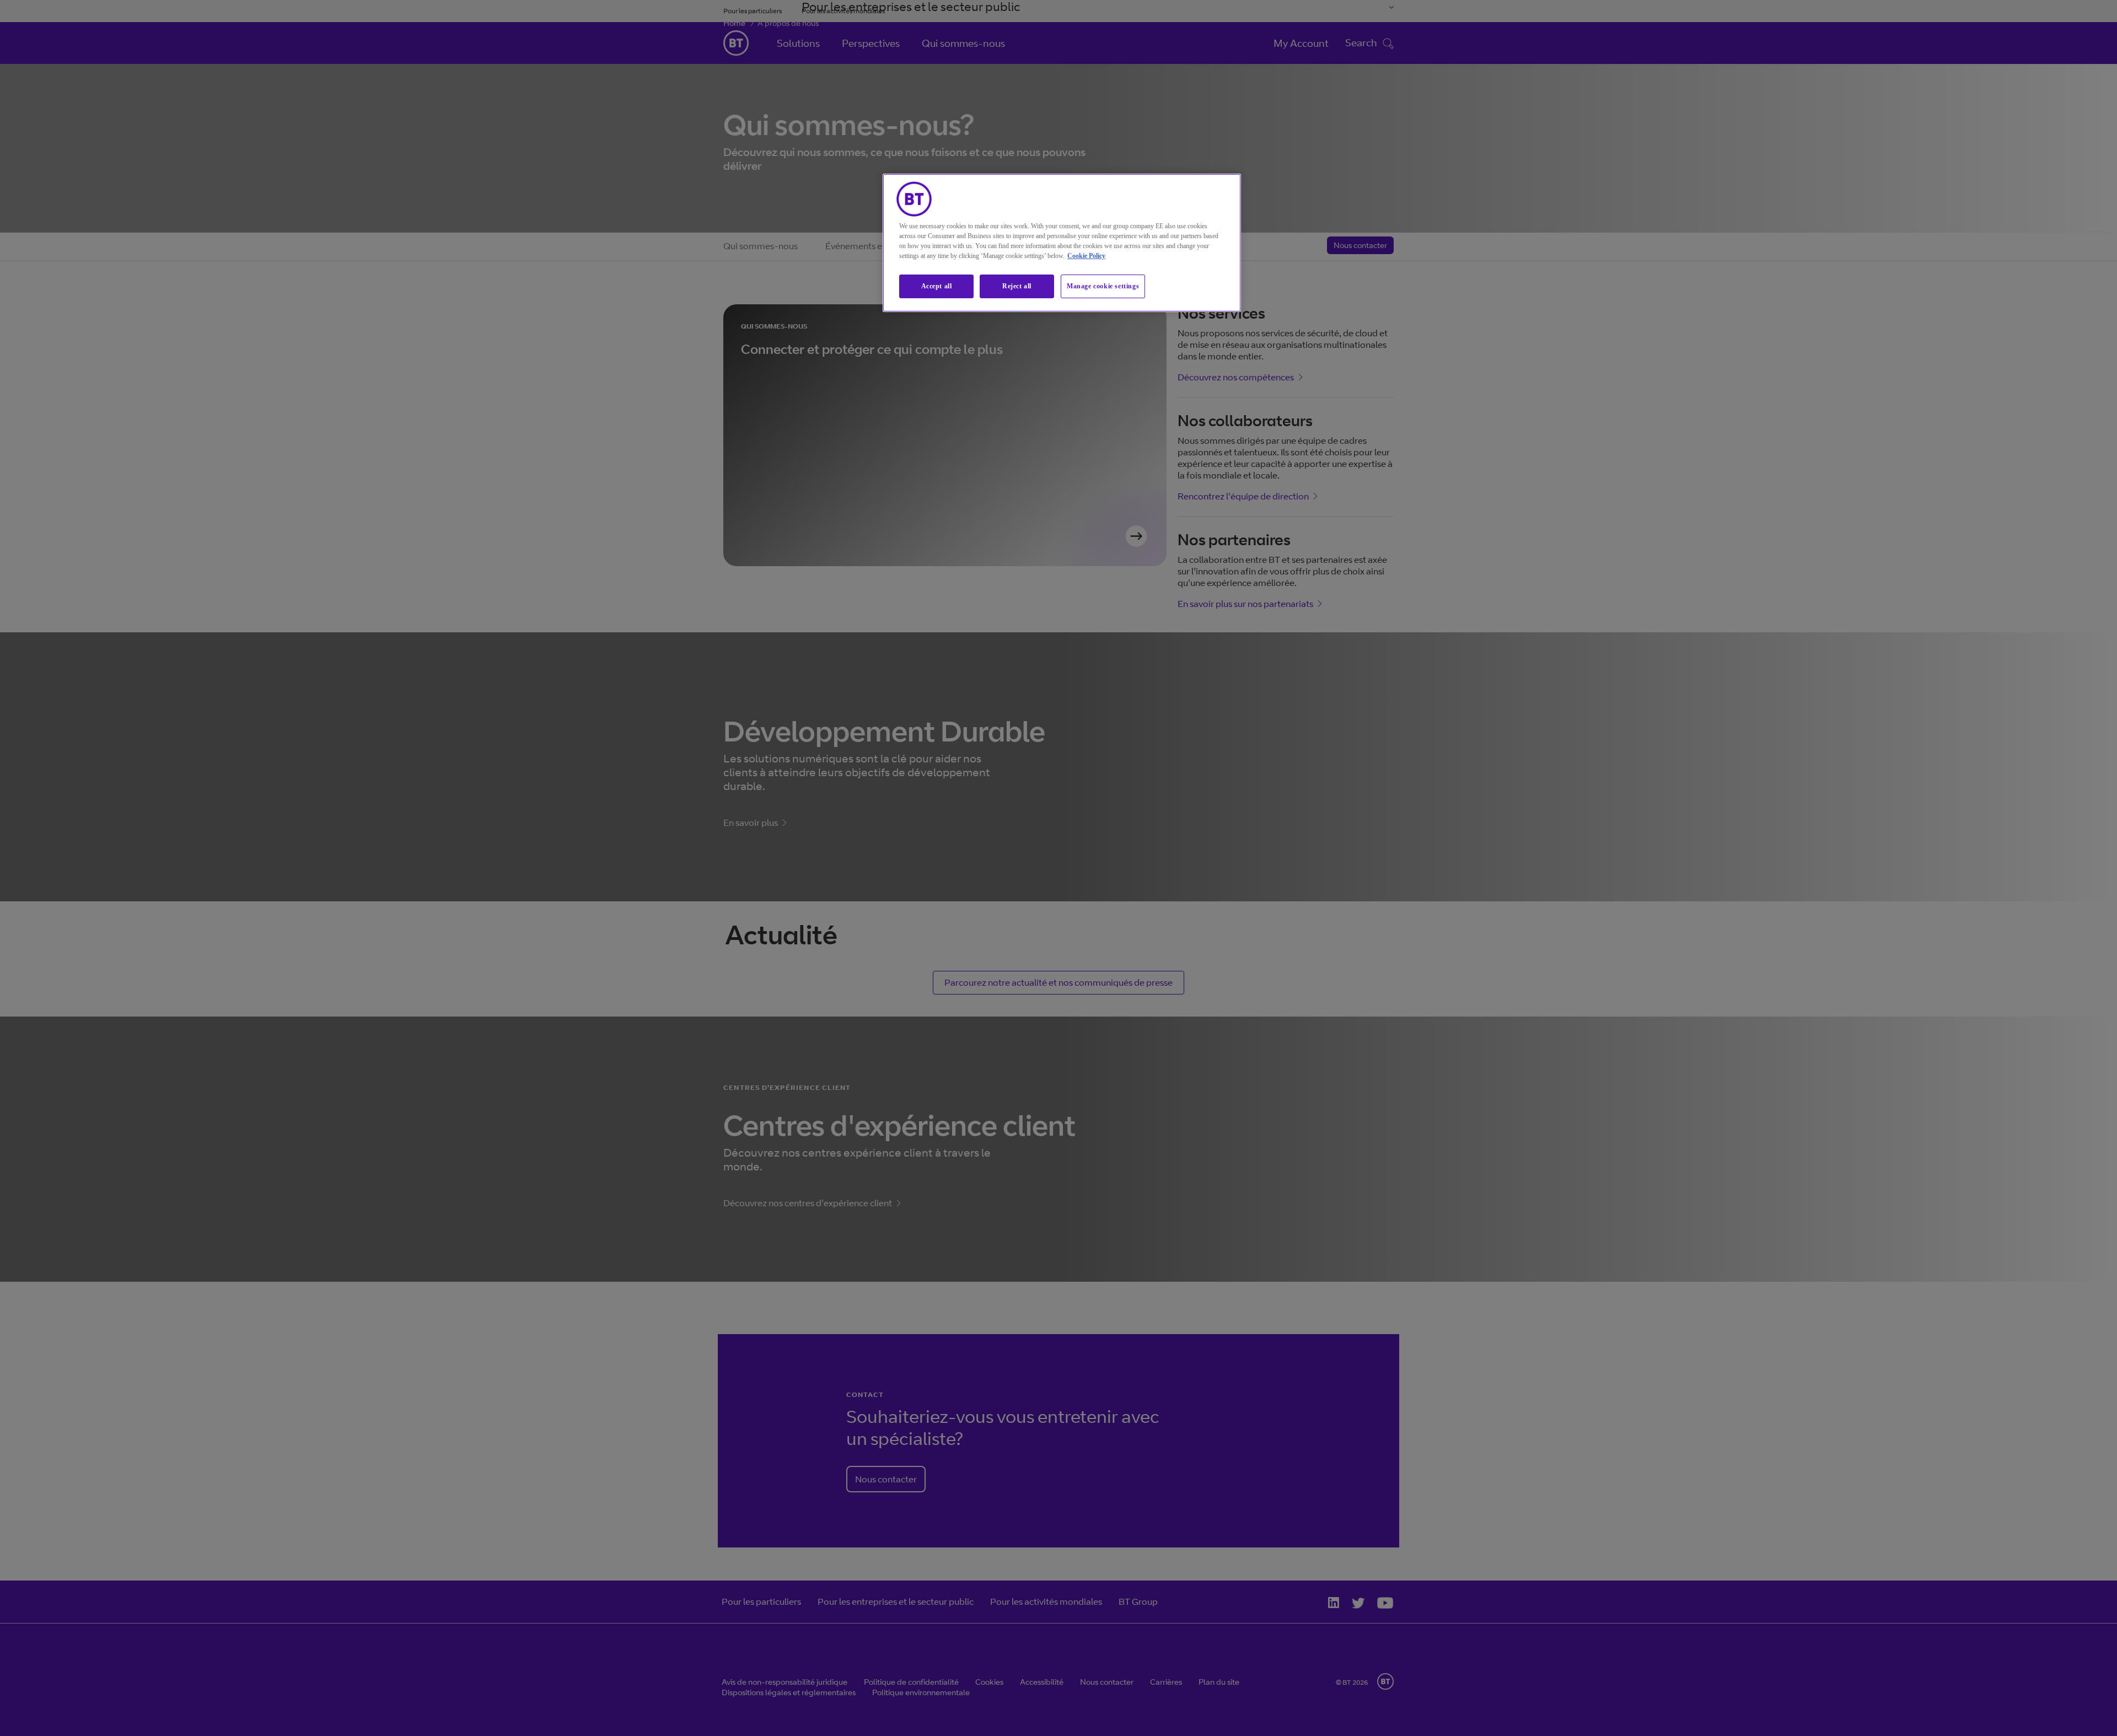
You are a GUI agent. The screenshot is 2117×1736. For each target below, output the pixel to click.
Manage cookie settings (1103, 286)
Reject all (1017, 286)
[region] (1062, 243)
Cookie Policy (1086, 256)
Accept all (937, 286)
